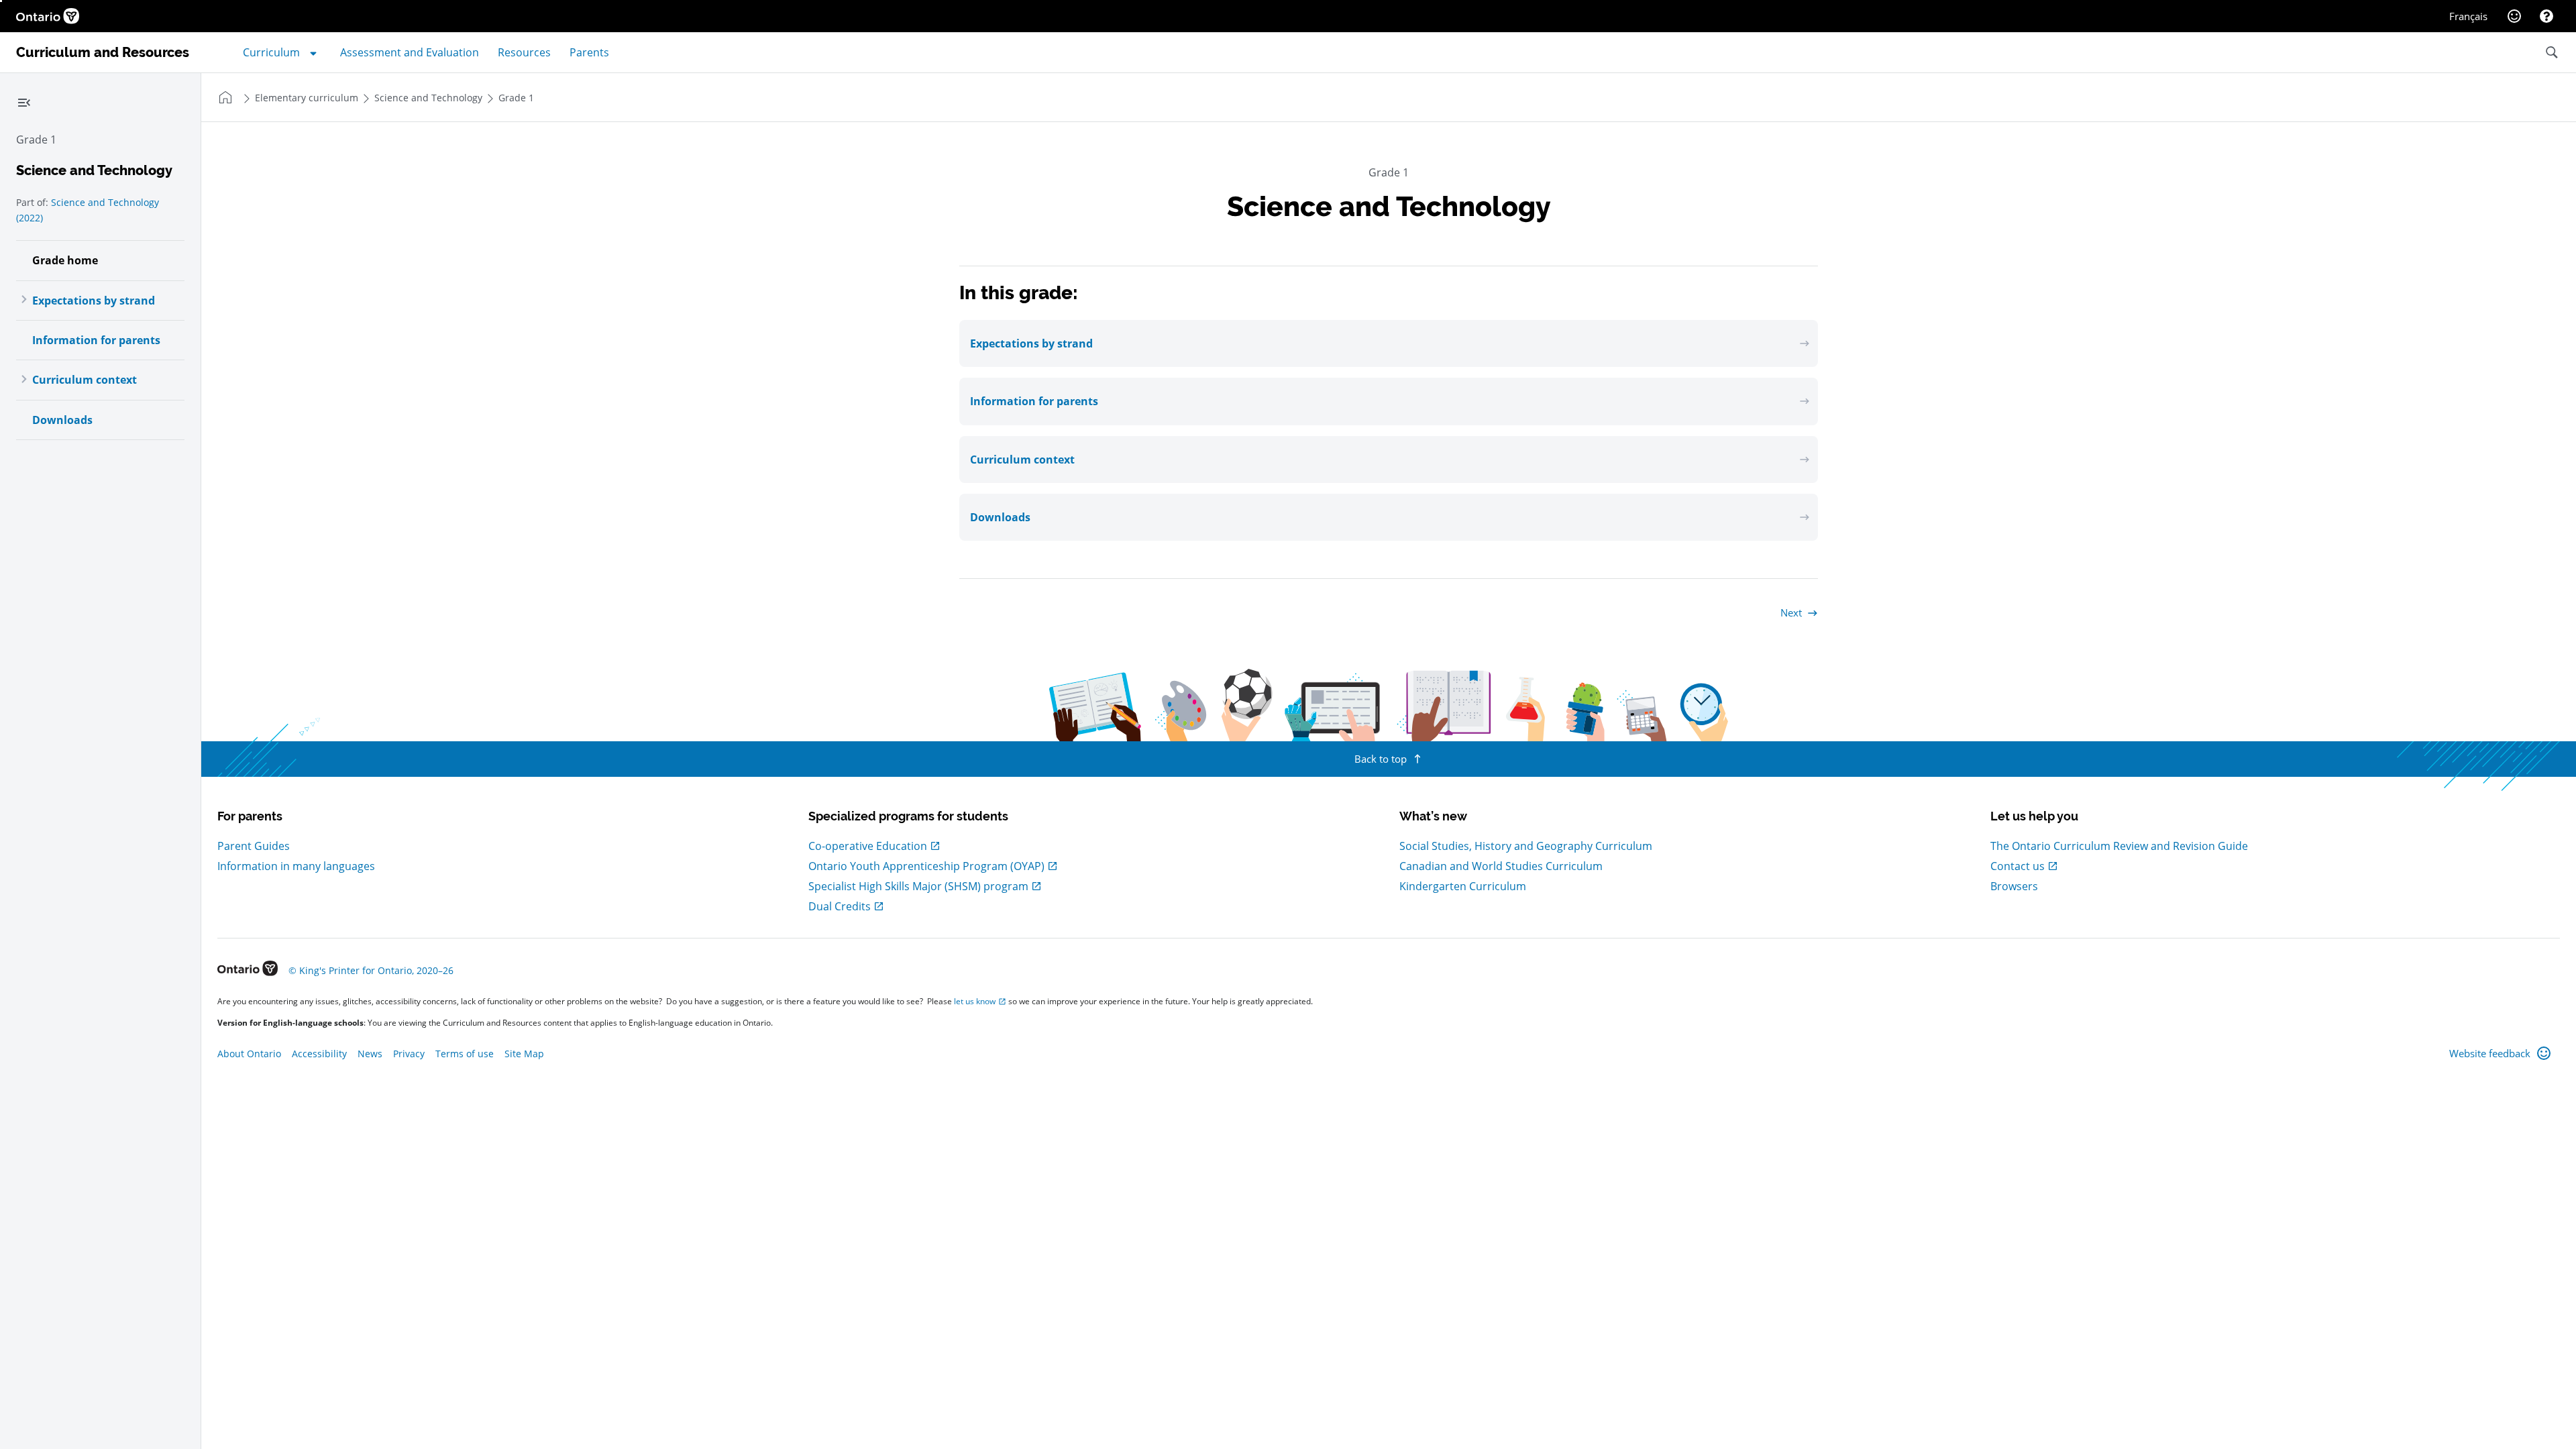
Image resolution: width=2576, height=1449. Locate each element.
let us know (975, 1001)
